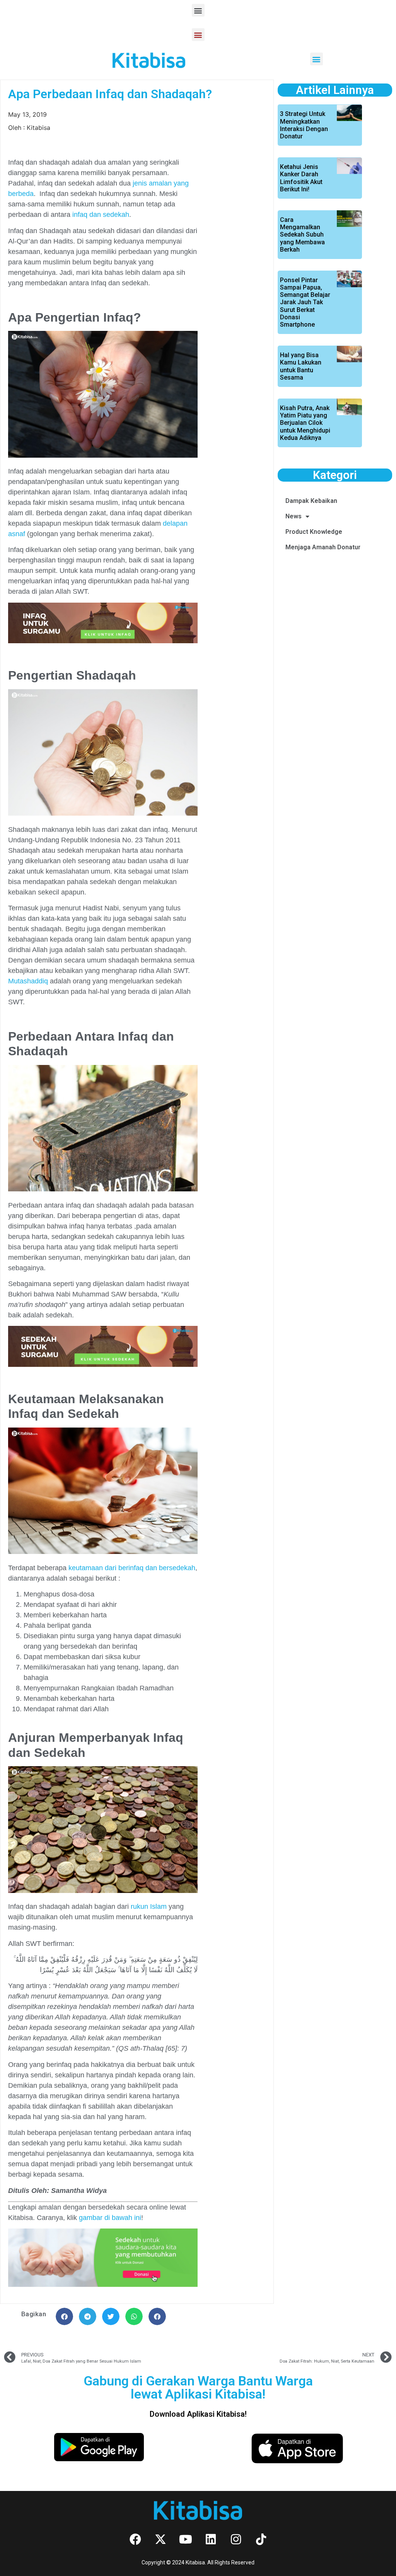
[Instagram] (236, 2539)
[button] (198, 10)
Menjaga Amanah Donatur (323, 547)
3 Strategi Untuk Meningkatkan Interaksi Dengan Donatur (304, 125)
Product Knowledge (314, 532)
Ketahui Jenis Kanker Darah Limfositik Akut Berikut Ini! (301, 178)
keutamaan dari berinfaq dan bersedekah (132, 1568)
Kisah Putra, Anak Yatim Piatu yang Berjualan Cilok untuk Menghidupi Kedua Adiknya (305, 423)
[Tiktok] (261, 2539)
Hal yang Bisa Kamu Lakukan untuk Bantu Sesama (301, 366)
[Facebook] (135, 2539)
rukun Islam (148, 1906)
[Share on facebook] (64, 2316)
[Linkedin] (211, 2539)
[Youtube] (186, 2539)
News (294, 516)
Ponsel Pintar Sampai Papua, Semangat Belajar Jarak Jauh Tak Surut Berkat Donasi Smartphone (305, 302)
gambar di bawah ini (110, 2218)
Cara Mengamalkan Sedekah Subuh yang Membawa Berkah (302, 235)
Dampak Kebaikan (311, 501)
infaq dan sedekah (100, 215)
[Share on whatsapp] (134, 2316)
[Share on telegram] (88, 2316)
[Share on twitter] (111, 2316)
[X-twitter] (160, 2539)
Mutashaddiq (28, 981)
